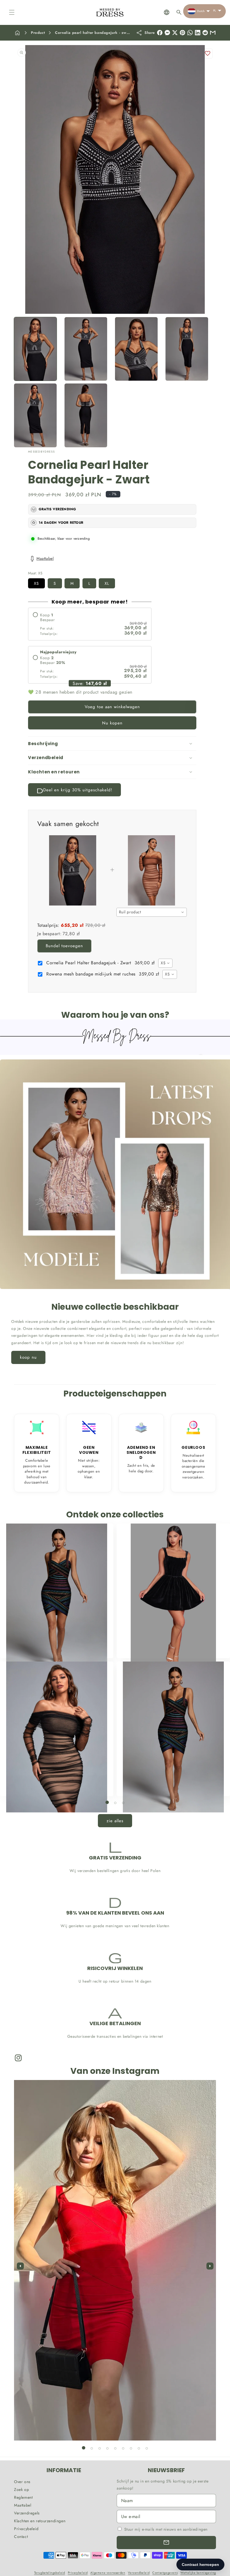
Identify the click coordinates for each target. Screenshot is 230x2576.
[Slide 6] (123, 2448)
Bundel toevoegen (64, 946)
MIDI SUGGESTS (53, 1785)
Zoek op (21, 2490)
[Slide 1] (107, 1802)
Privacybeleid (26, 2529)
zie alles (115, 1821)
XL (107, 583)
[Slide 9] (147, 2448)
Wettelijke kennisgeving (198, 2573)
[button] (12, 12)
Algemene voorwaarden (108, 2573)
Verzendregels (27, 2513)
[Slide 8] (139, 2448)
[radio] (90, 624)
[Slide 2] (115, 1803)
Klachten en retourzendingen (40, 2521)
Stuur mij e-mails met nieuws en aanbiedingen (166, 2529)
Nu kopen (112, 723)
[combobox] (152, 912)
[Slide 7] (131, 2448)
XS (36, 583)
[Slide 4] (107, 2448)
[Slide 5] (115, 2448)
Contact (21, 2537)
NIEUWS (170, 1647)
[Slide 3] (123, 1803)
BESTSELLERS (54, 1647)
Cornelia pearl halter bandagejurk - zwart (93, 33)
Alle (170, 1785)
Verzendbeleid (139, 2573)
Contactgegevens (165, 2573)
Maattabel (23, 2505)
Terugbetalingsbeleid (50, 2573)
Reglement (23, 2497)
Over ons (22, 2482)
